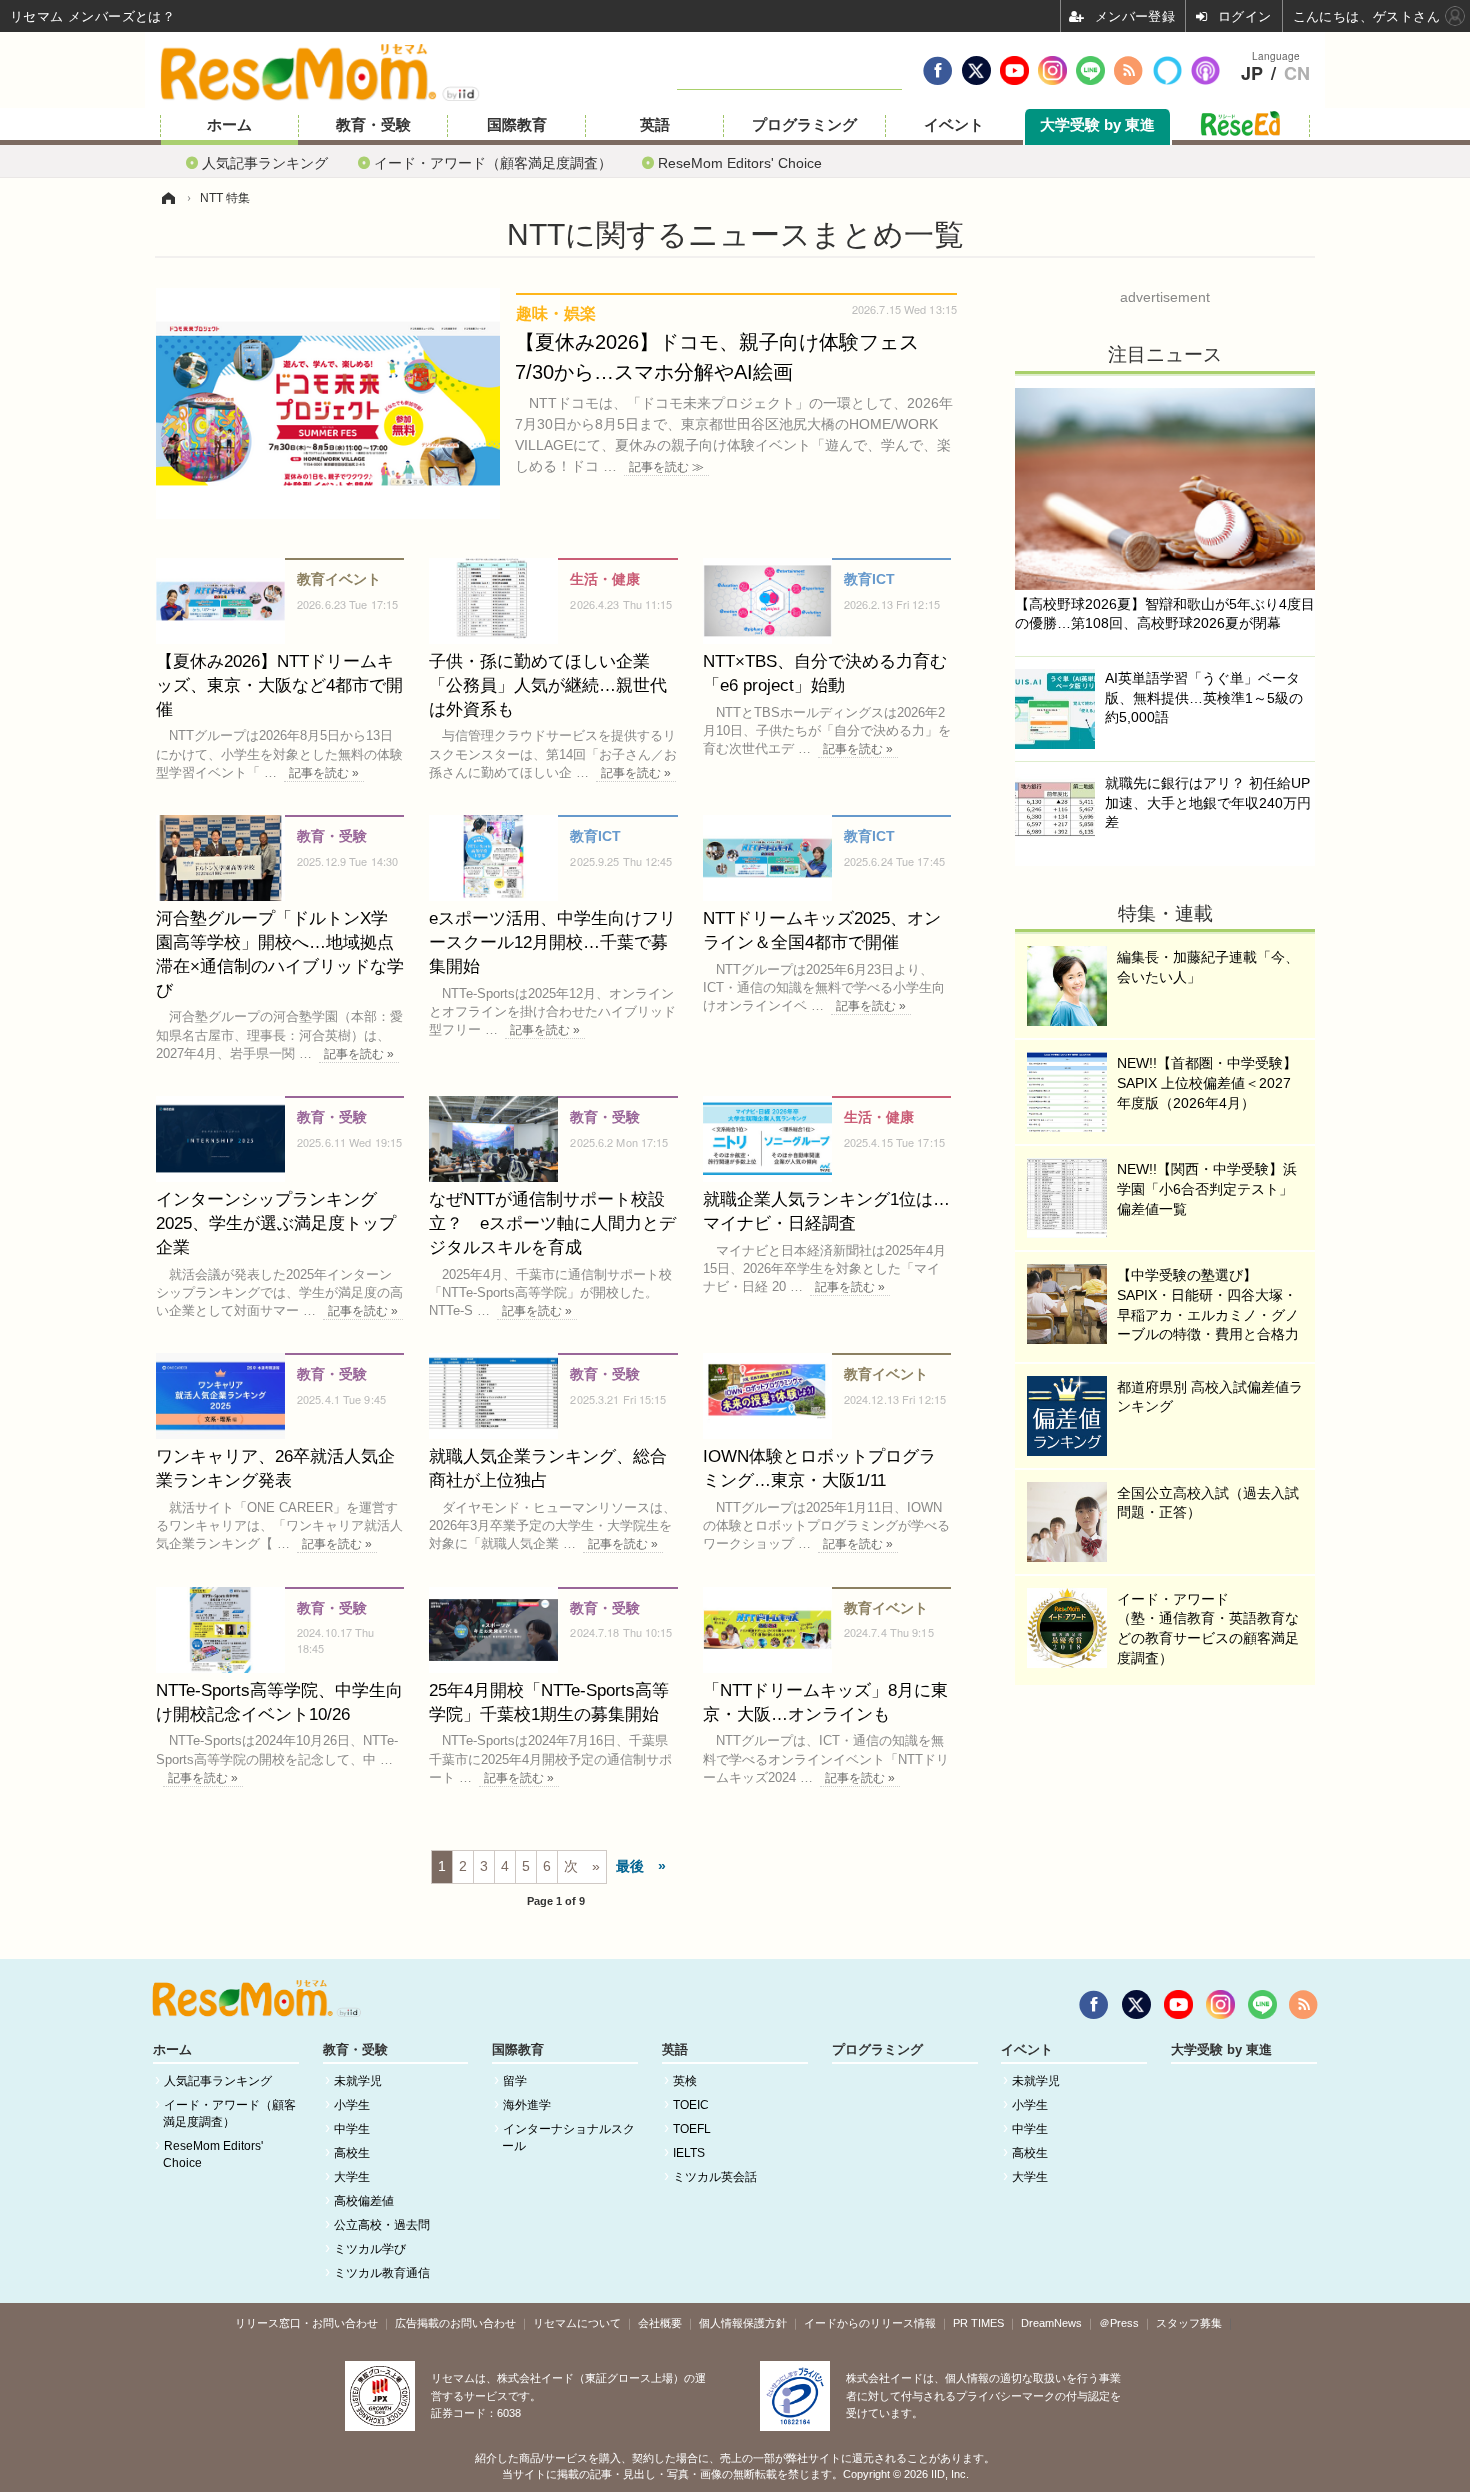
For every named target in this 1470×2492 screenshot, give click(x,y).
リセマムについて (577, 2323)
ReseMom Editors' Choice (740, 162)
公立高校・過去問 (382, 2225)
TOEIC (691, 2105)
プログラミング (804, 125)
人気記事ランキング (265, 162)
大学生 (352, 2177)
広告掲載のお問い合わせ (455, 2323)
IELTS (689, 2153)
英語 (655, 125)
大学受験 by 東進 (1097, 125)
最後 (630, 1866)
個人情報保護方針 (743, 2323)
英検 (685, 2081)
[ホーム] (168, 198)
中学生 (352, 2129)
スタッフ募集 (1189, 2323)
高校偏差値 (364, 2201)
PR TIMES (978, 2323)
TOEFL (692, 2129)
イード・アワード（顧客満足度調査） (493, 162)
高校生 (352, 2153)
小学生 (352, 2105)
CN (1297, 74)
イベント (954, 125)
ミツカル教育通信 (382, 2273)
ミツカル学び (370, 2249)
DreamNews (1051, 2323)
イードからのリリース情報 (870, 2323)
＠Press (1119, 2323)
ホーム (229, 125)
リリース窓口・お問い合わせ (306, 2323)
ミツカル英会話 (715, 2177)
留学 (515, 2081)
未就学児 (358, 2081)
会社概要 (660, 2323)
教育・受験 (373, 125)
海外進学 (527, 2105)
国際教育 (517, 125)
